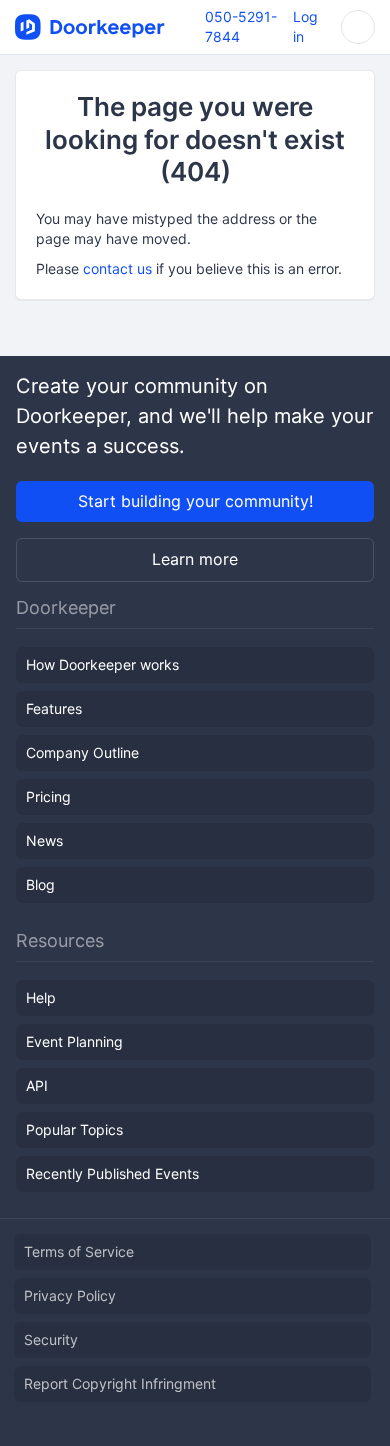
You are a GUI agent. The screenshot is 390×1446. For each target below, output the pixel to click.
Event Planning (74, 1041)
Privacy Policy (70, 1295)
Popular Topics (74, 1129)
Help (41, 997)
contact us (117, 268)
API (37, 1085)
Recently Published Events (112, 1173)
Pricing (48, 796)
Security (51, 1339)
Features (54, 708)
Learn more (195, 559)
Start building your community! (195, 501)
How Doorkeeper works (102, 664)
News (44, 840)
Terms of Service (79, 1251)
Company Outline (82, 752)
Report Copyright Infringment (120, 1383)
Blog (40, 884)
